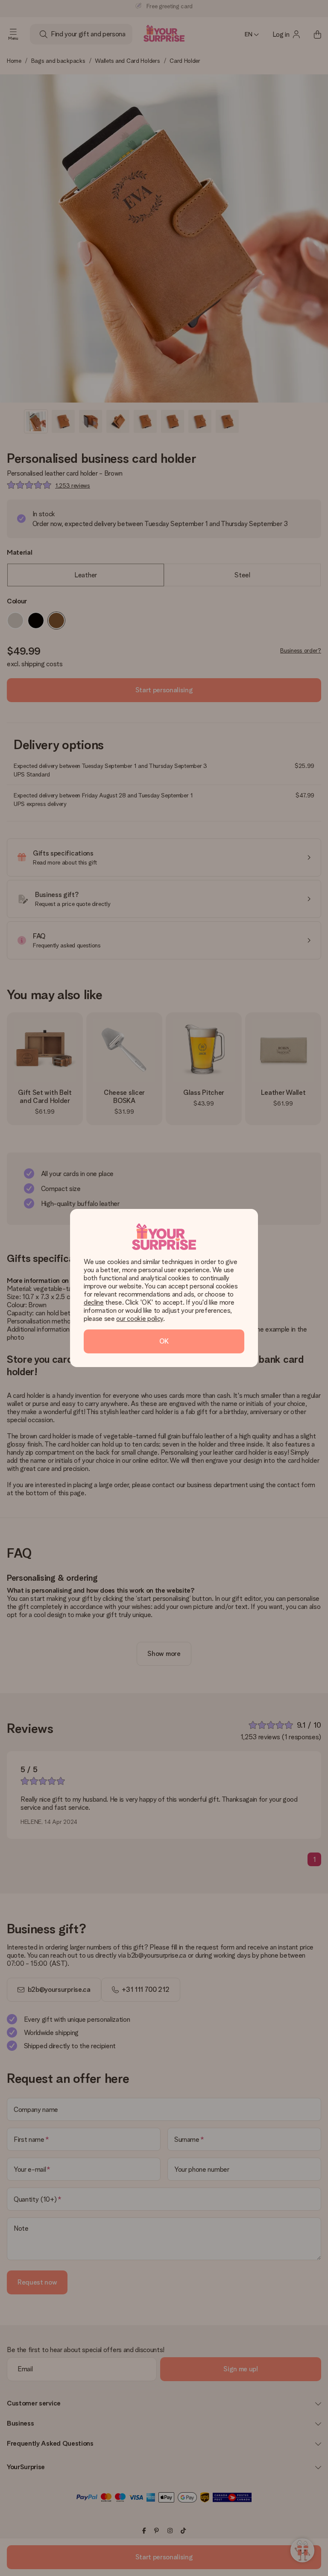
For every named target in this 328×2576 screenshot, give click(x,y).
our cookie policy (140, 1319)
